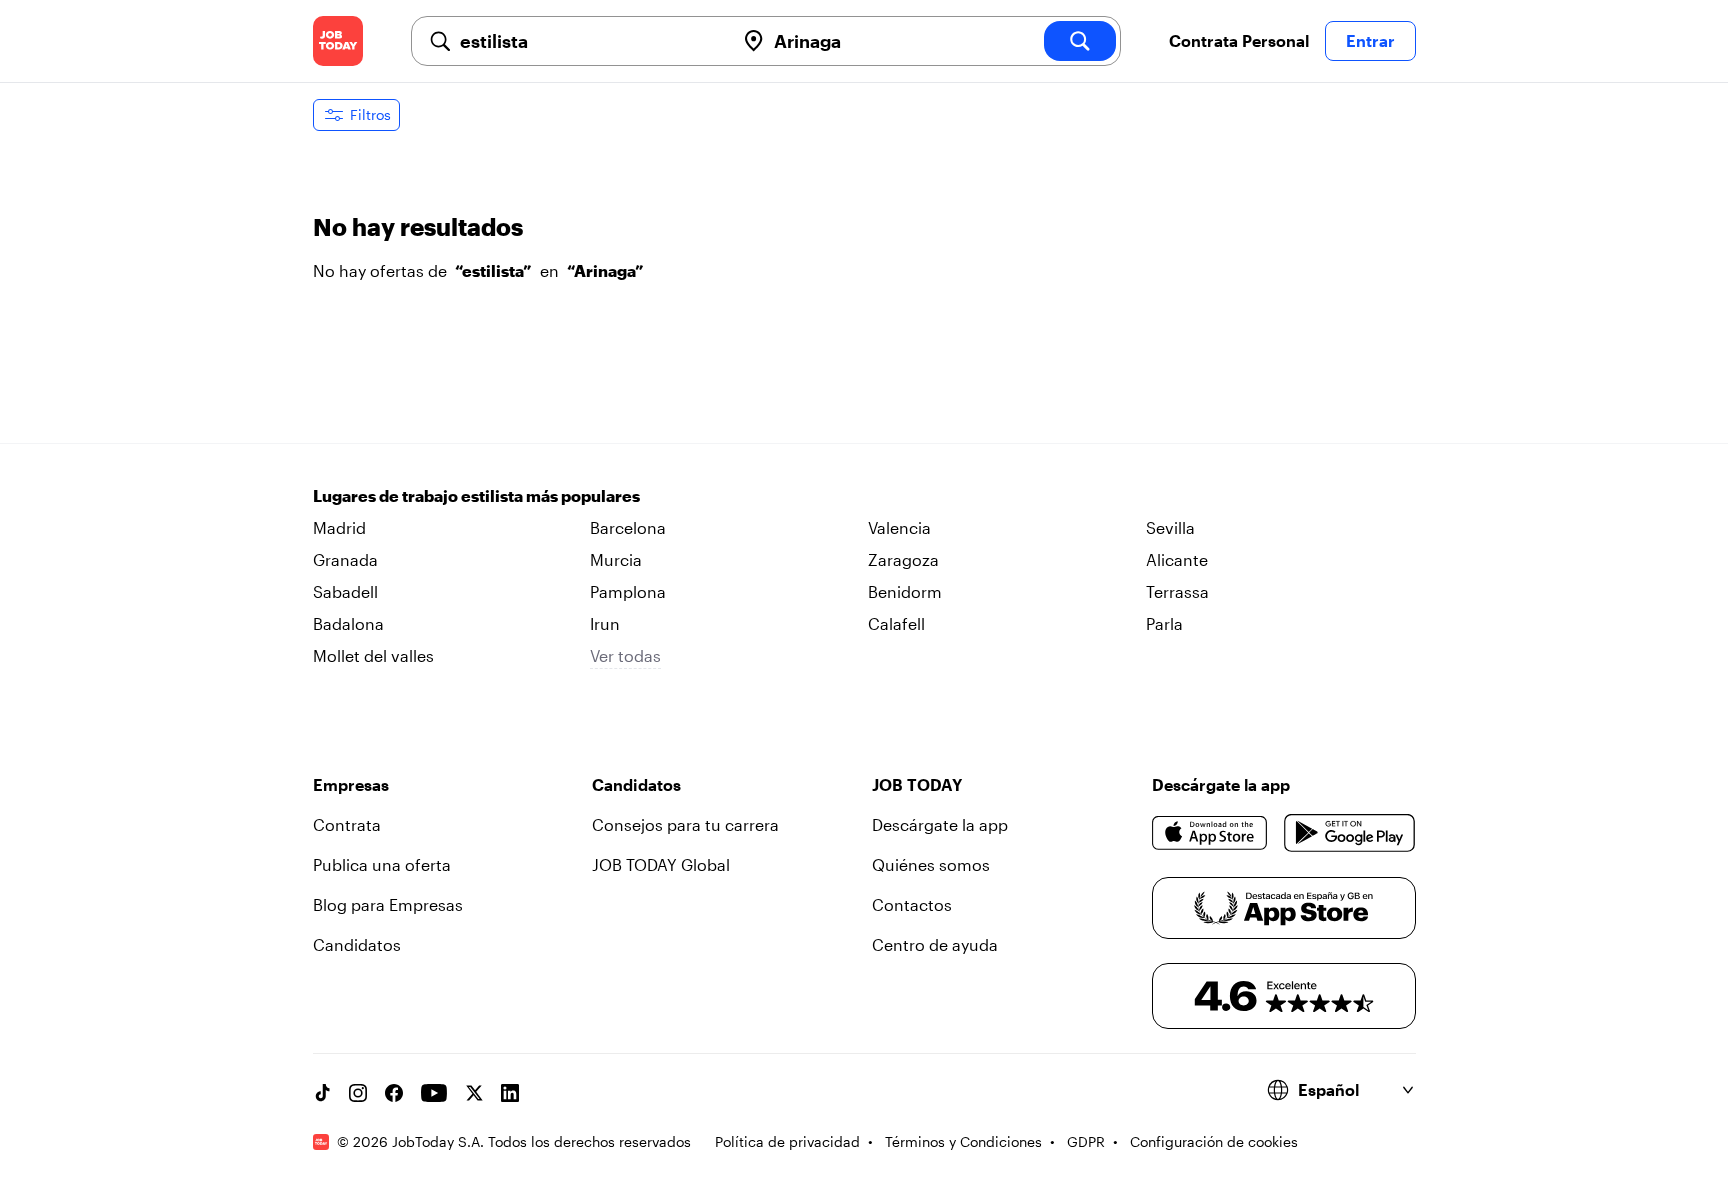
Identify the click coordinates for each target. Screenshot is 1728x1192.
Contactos (912, 904)
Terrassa (1177, 591)
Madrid (339, 527)
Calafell (896, 623)
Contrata (347, 824)
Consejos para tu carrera (685, 824)
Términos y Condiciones (963, 1141)
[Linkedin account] (510, 1093)
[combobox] (589, 41)
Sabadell (345, 591)
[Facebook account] (394, 1093)
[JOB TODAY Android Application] (1349, 833)
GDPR (1086, 1141)
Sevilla (1170, 527)
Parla (1164, 623)
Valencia (899, 527)
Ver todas (625, 655)
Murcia (616, 559)
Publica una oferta (382, 864)
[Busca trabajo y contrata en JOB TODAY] (338, 41)
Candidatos (357, 944)
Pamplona (628, 591)
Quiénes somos (931, 864)
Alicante (1177, 559)
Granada (345, 559)
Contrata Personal (1239, 40)
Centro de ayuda (935, 944)
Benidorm (905, 591)
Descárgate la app (940, 824)
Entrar (1370, 40)
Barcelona (628, 527)
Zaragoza (903, 559)
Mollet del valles (373, 655)
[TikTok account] (322, 1093)
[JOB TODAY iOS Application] (1210, 833)
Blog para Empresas (388, 904)
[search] (1080, 41)
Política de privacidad (787, 1141)
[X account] (474, 1093)
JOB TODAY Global (661, 864)
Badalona (348, 623)
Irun (605, 623)
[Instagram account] (358, 1093)
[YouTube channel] (434, 1093)
